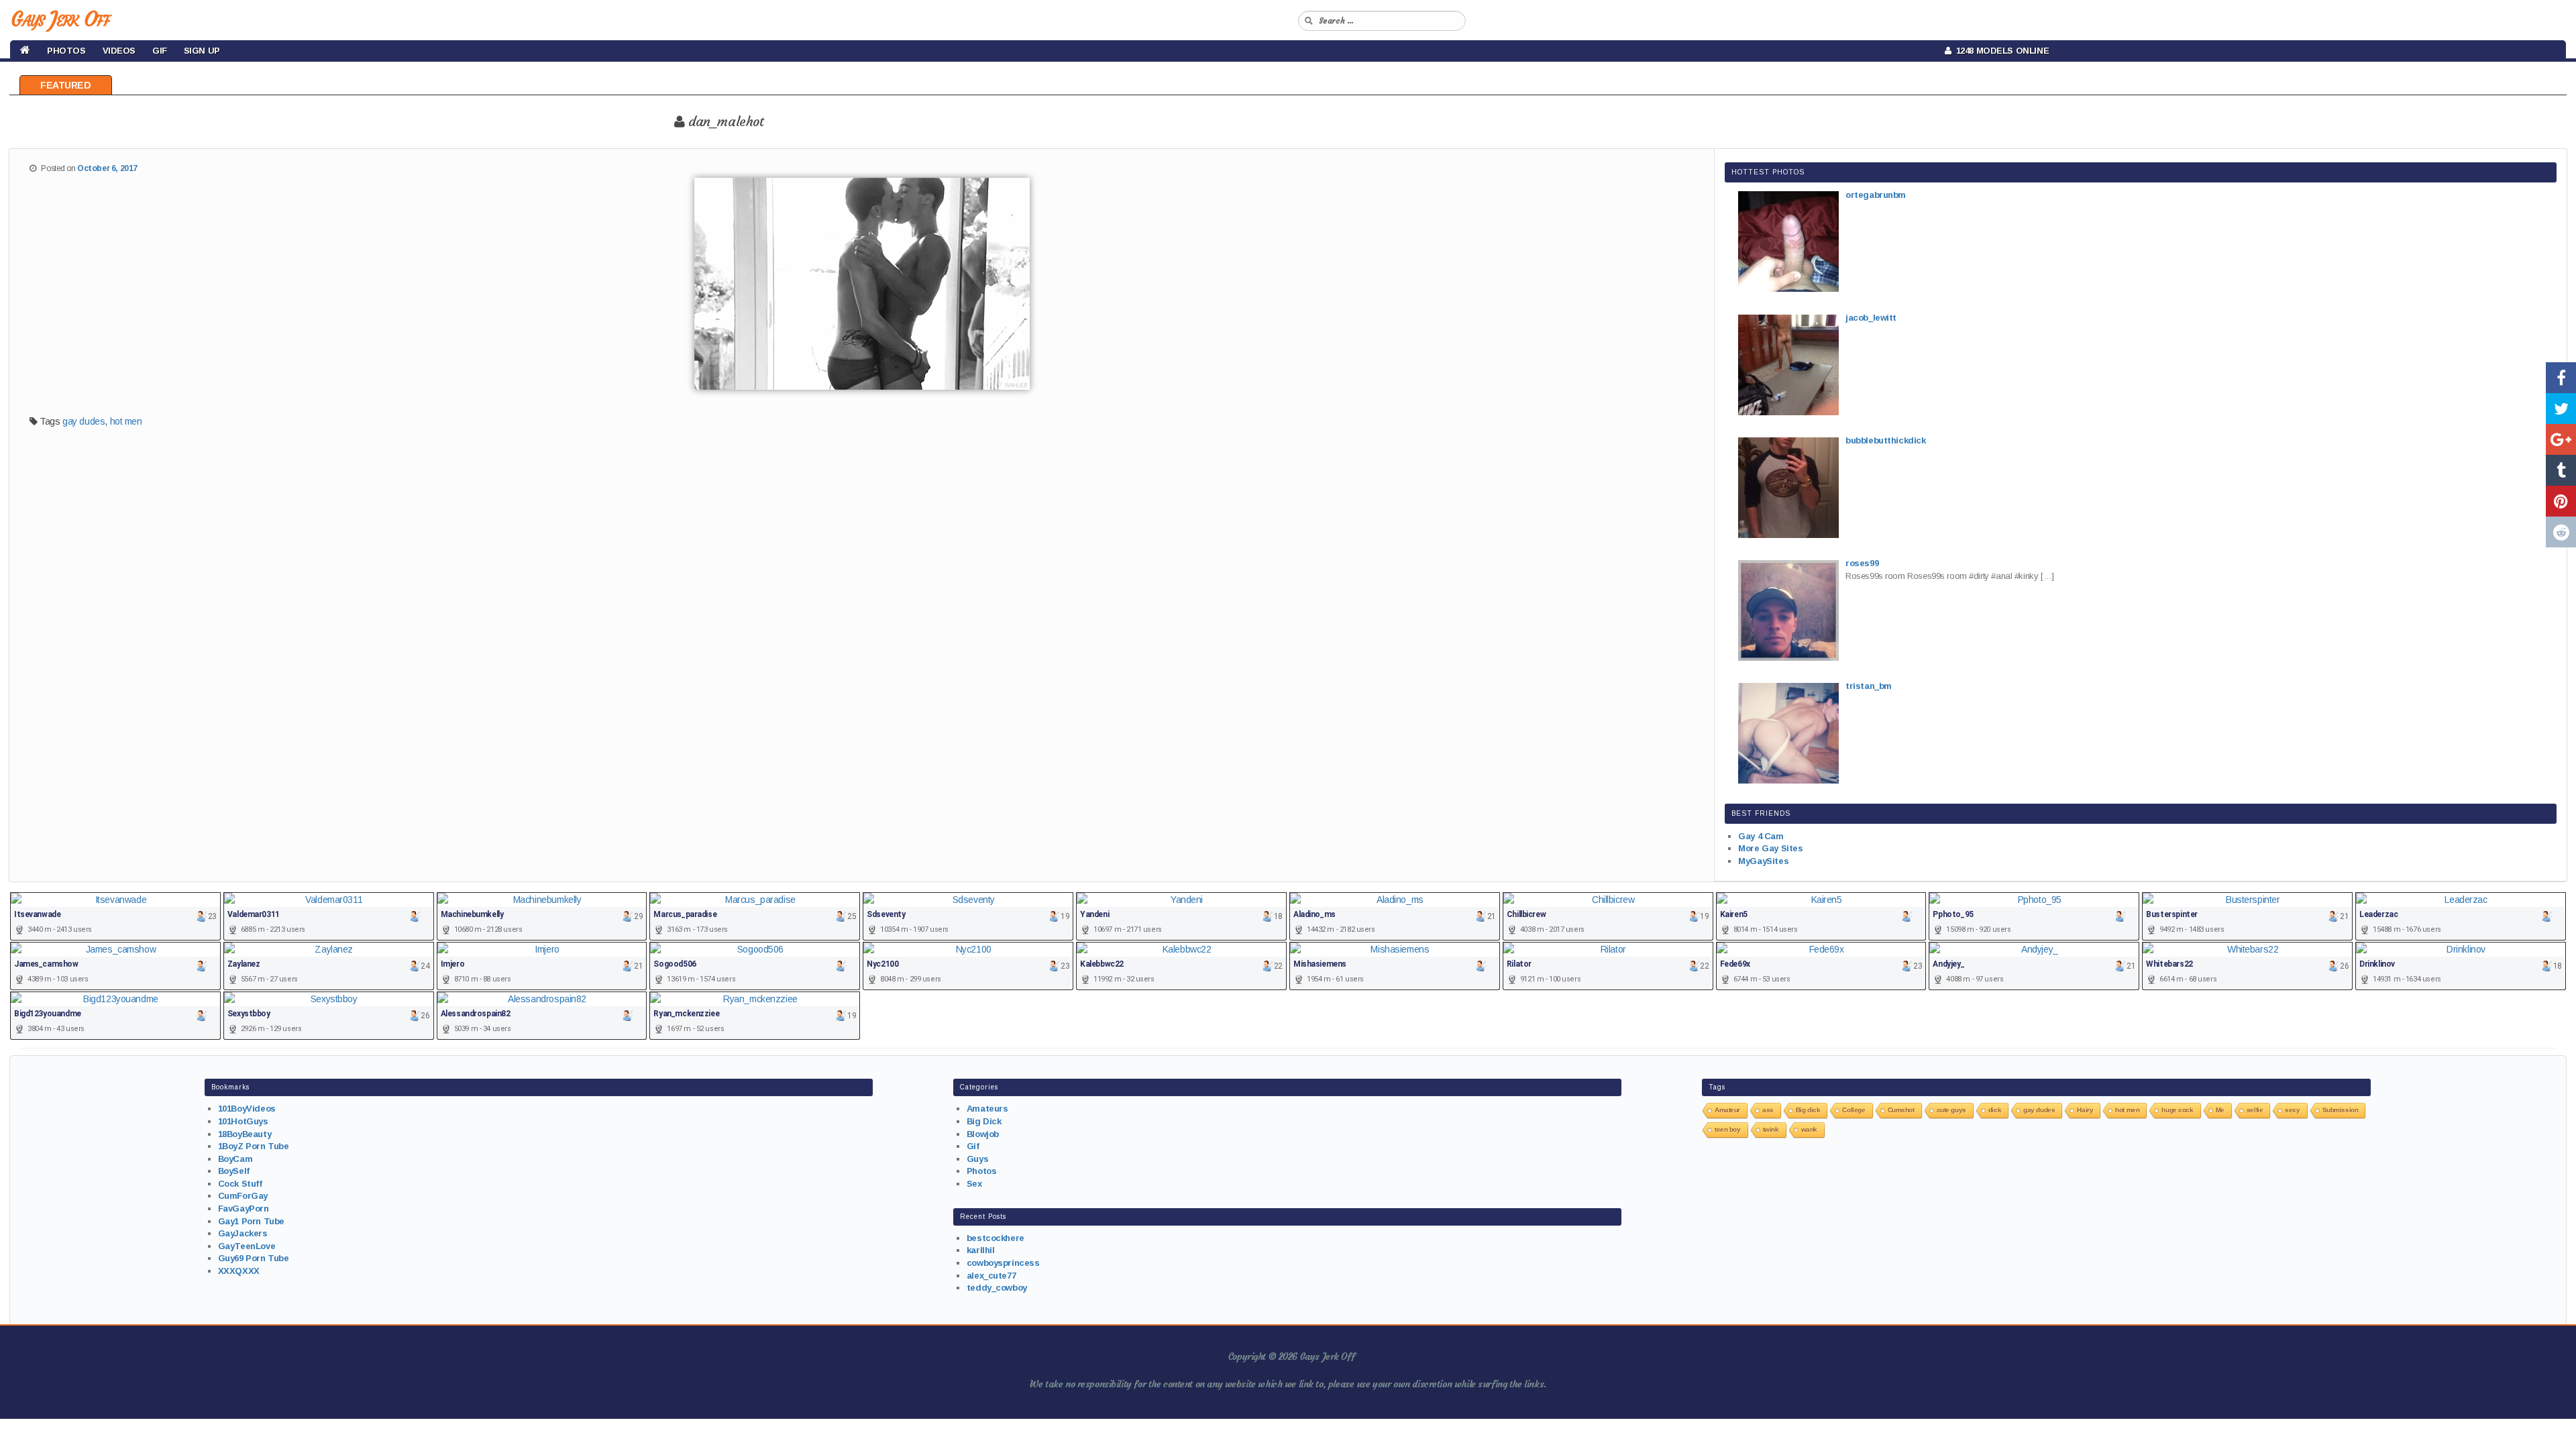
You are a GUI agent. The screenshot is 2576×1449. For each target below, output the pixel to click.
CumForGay (243, 1196)
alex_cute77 (991, 1276)
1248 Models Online (2000, 51)
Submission (2341, 1110)
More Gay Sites (1770, 848)
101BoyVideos (247, 1109)
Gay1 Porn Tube (251, 1221)
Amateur (1727, 1110)
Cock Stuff (240, 1184)
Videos (119, 51)
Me (2220, 1110)
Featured (66, 85)
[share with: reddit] (2561, 532)
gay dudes (84, 421)
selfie (2255, 1110)
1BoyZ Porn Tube (254, 1146)
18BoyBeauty (245, 1134)
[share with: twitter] (2561, 409)
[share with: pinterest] (2561, 501)
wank (1809, 1129)
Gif (160, 51)
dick (1995, 1110)
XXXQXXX (239, 1271)
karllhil (981, 1250)
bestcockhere (996, 1238)
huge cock (2177, 1110)
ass (1768, 1110)
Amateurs (987, 1109)
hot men (126, 421)
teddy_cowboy (997, 1288)
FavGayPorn (244, 1209)
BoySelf (234, 1171)
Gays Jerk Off (60, 19)
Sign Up (202, 51)
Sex (974, 1184)
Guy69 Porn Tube (254, 1258)
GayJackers (243, 1233)
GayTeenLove (247, 1246)
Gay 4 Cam (1761, 836)
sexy (2292, 1110)
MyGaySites (1763, 861)
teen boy (1728, 1129)
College (1854, 1110)
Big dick (1808, 1110)
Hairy (2085, 1110)
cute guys (1951, 1110)
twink (1771, 1129)
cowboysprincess (1003, 1263)
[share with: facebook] (2561, 378)
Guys (977, 1159)
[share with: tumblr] (2561, 470)
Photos (66, 51)
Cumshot (1901, 1110)
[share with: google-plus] (2561, 439)
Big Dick (984, 1121)
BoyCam (235, 1159)
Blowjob (983, 1134)
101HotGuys (243, 1121)
